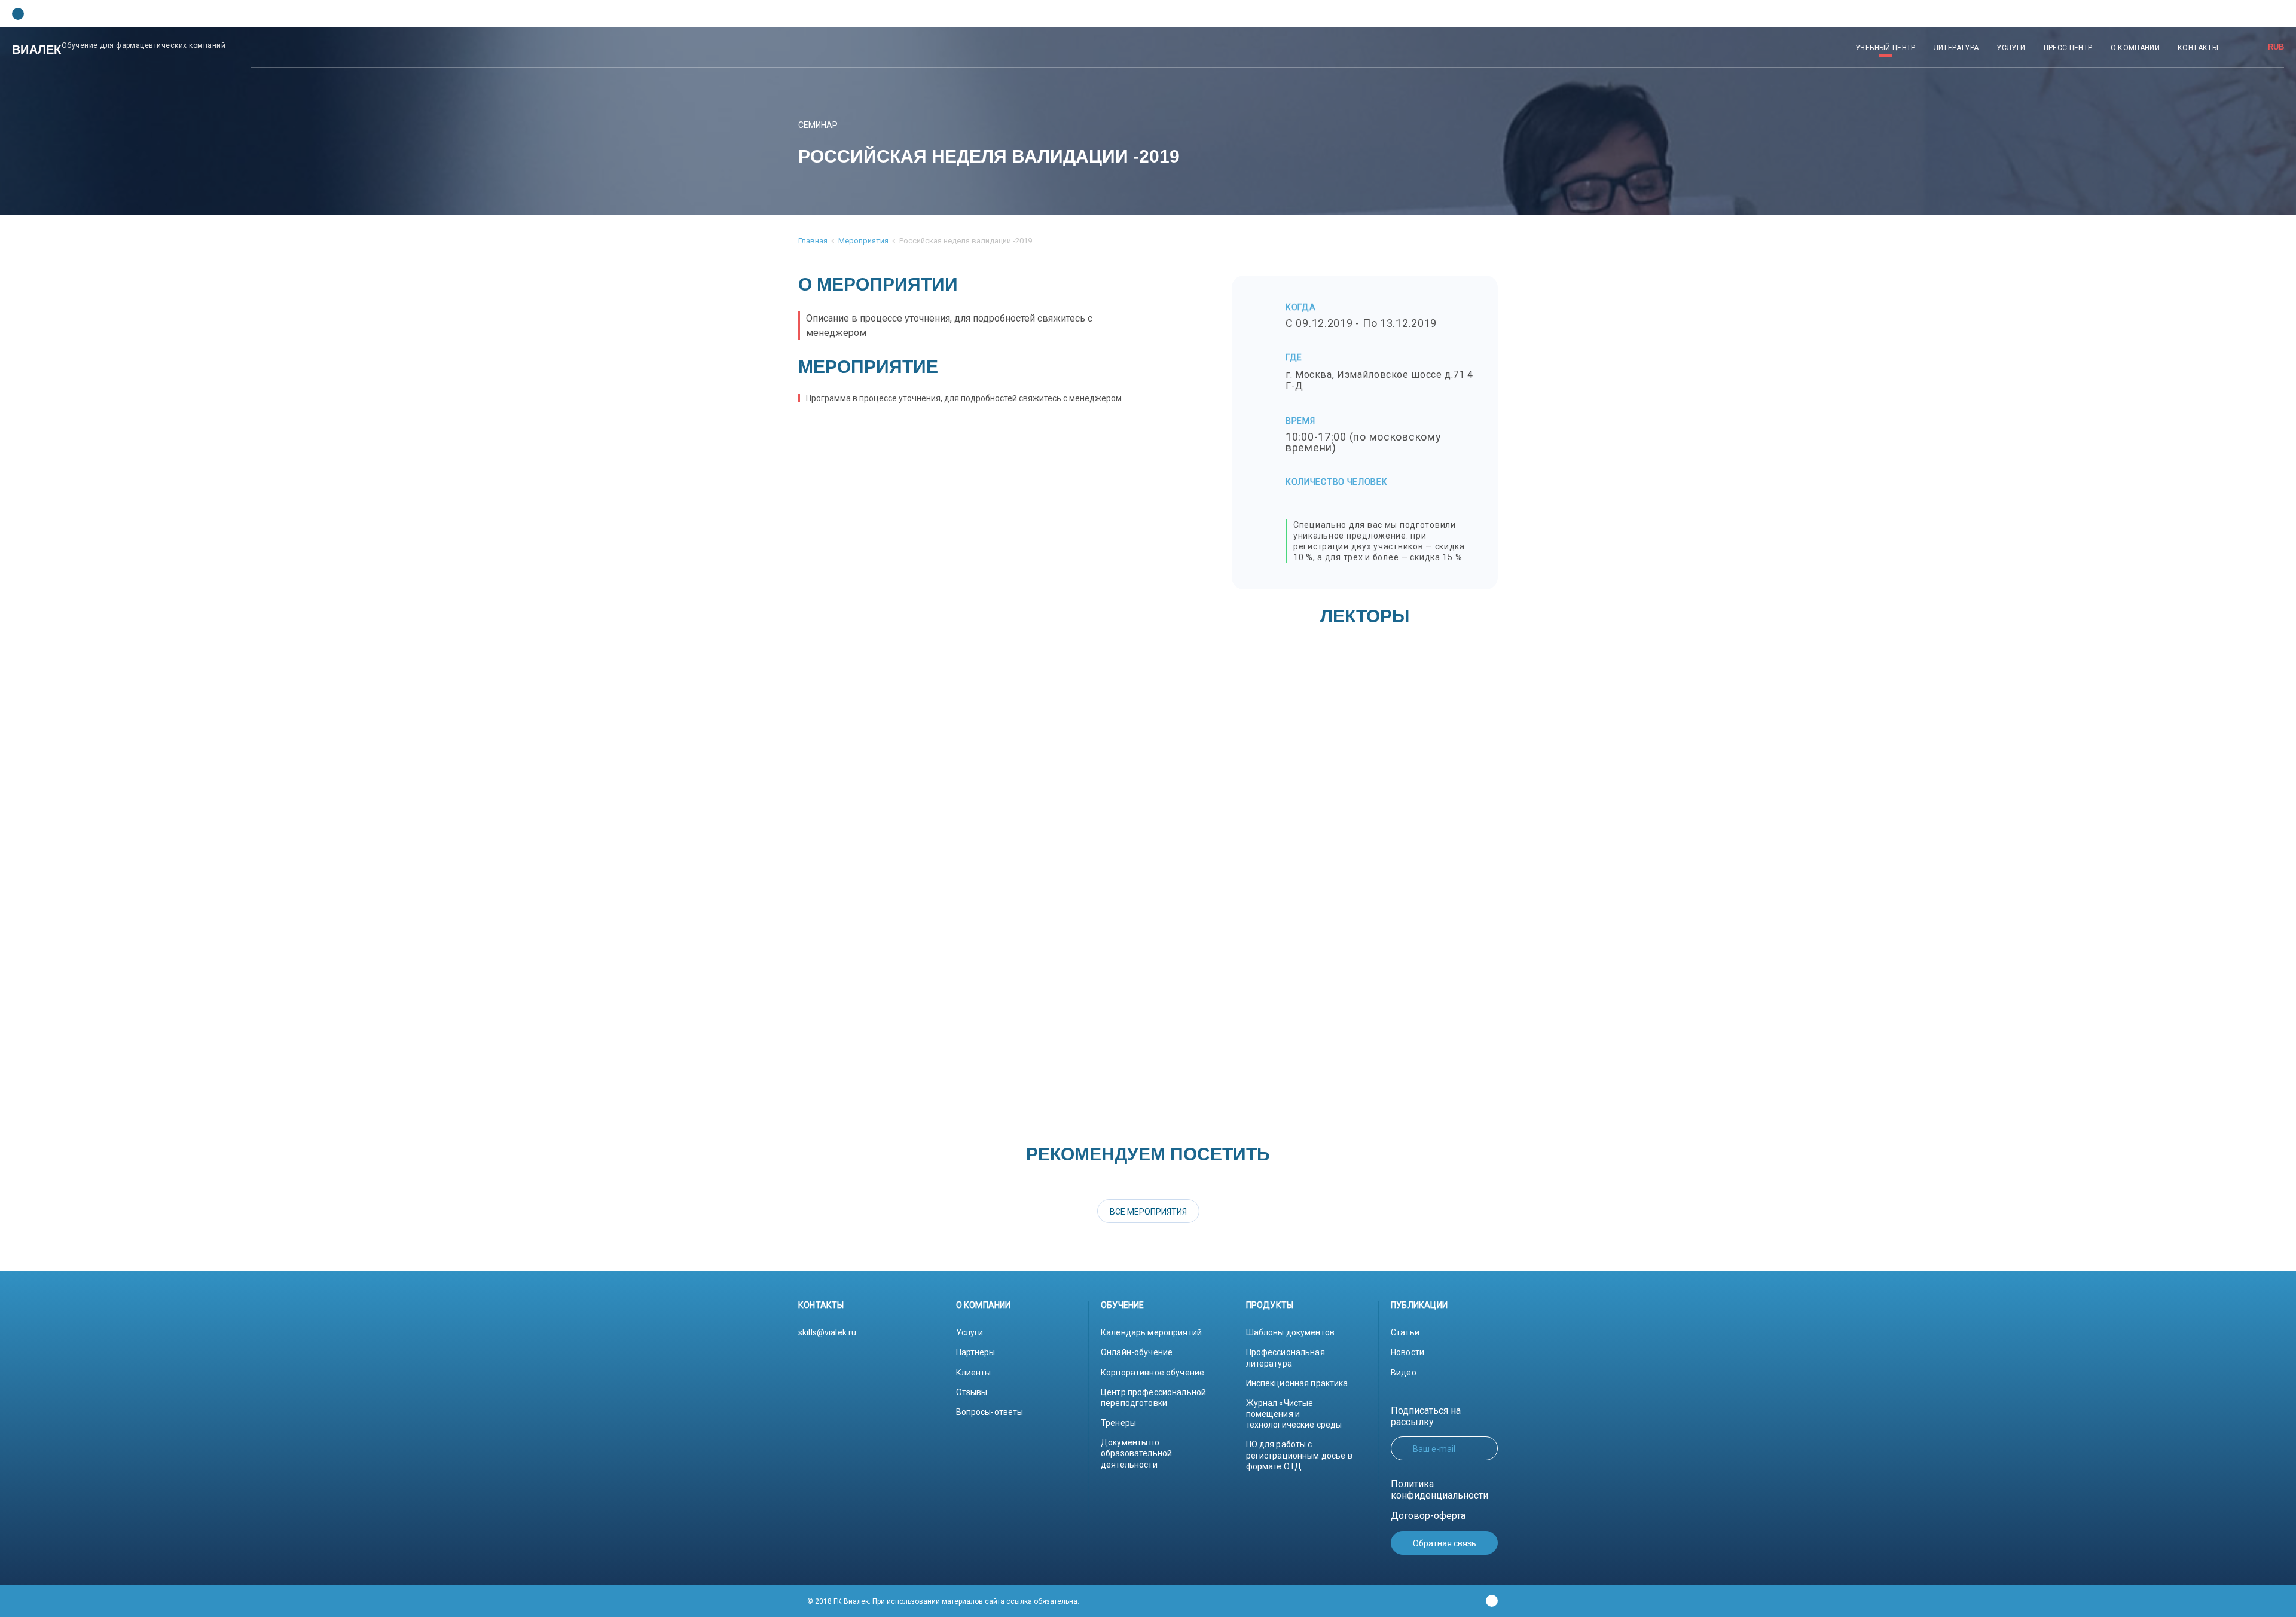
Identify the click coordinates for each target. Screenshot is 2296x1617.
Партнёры (976, 1352)
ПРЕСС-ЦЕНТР (2068, 48)
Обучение (1123, 1305)
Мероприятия (863, 241)
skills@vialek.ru (827, 1332)
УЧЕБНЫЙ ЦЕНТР (1886, 48)
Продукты (1270, 1305)
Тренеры (1118, 1423)
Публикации (1419, 1305)
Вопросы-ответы (990, 1412)
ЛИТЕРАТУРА (1956, 48)
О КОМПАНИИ (2135, 48)
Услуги (970, 1332)
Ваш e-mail (1434, 1449)
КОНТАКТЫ (2198, 48)
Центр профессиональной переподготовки (1153, 1398)
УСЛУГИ (2011, 48)
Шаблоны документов (1291, 1332)
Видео (1404, 1373)
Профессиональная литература (1286, 1358)
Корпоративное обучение (1152, 1373)
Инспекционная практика (1297, 1383)
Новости (1407, 1352)
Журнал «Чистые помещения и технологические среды (1294, 1414)
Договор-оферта (1428, 1516)
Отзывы (972, 1392)
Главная (813, 241)
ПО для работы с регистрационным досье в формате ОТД (1299, 1455)
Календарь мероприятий (1151, 1332)
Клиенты (974, 1373)
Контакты (821, 1305)
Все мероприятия (1148, 1212)
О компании (984, 1305)
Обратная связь (1445, 1543)
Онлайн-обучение (1137, 1352)
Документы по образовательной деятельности (1136, 1453)
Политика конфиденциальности (1439, 1490)
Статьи (1405, 1332)
